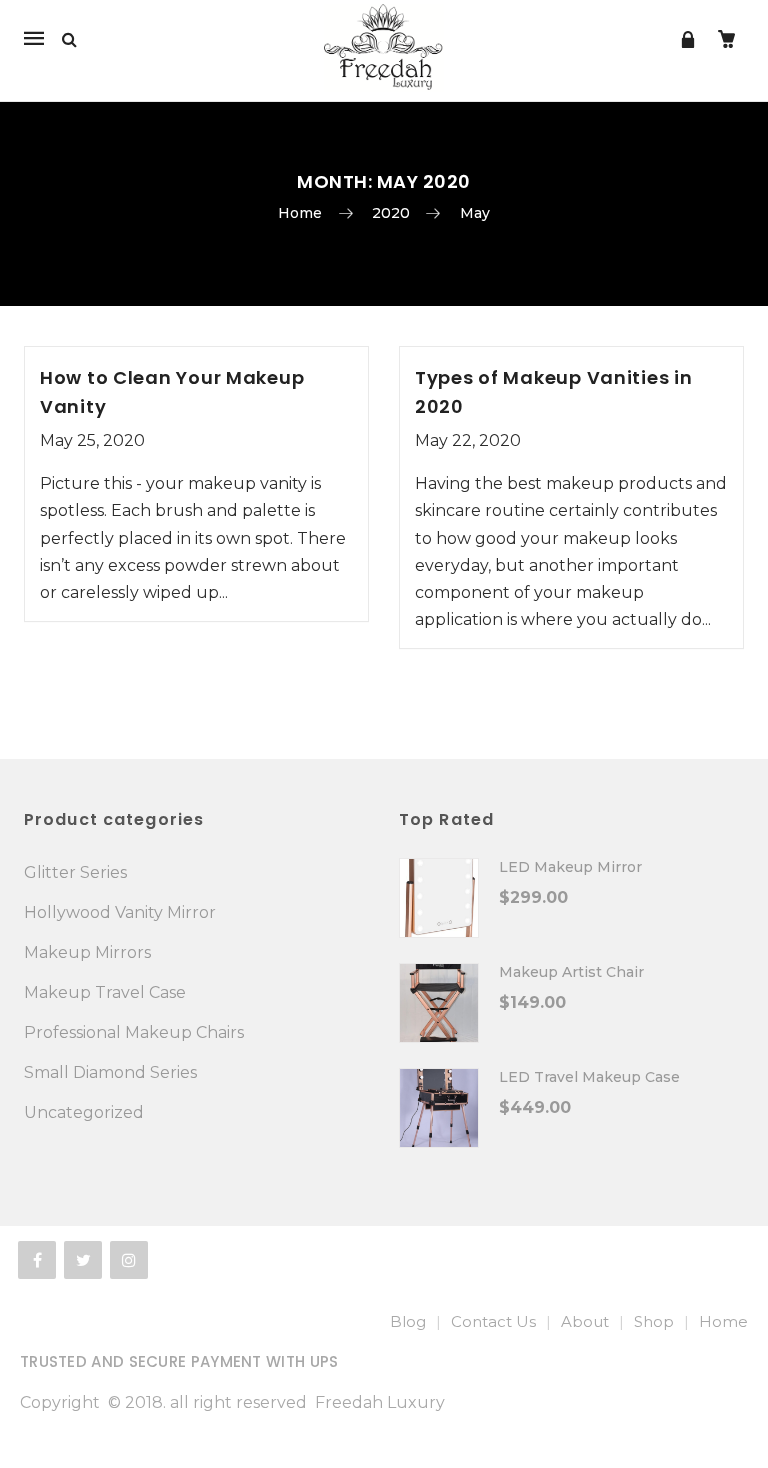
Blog (408, 1321)
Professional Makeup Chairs (134, 1032)
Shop (654, 1321)
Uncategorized (84, 1112)
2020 (391, 213)
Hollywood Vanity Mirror (120, 912)
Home (300, 213)
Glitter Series (75, 872)
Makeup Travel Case (105, 992)
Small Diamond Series (110, 1072)
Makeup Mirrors (87, 952)
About (585, 1321)
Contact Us (493, 1321)
